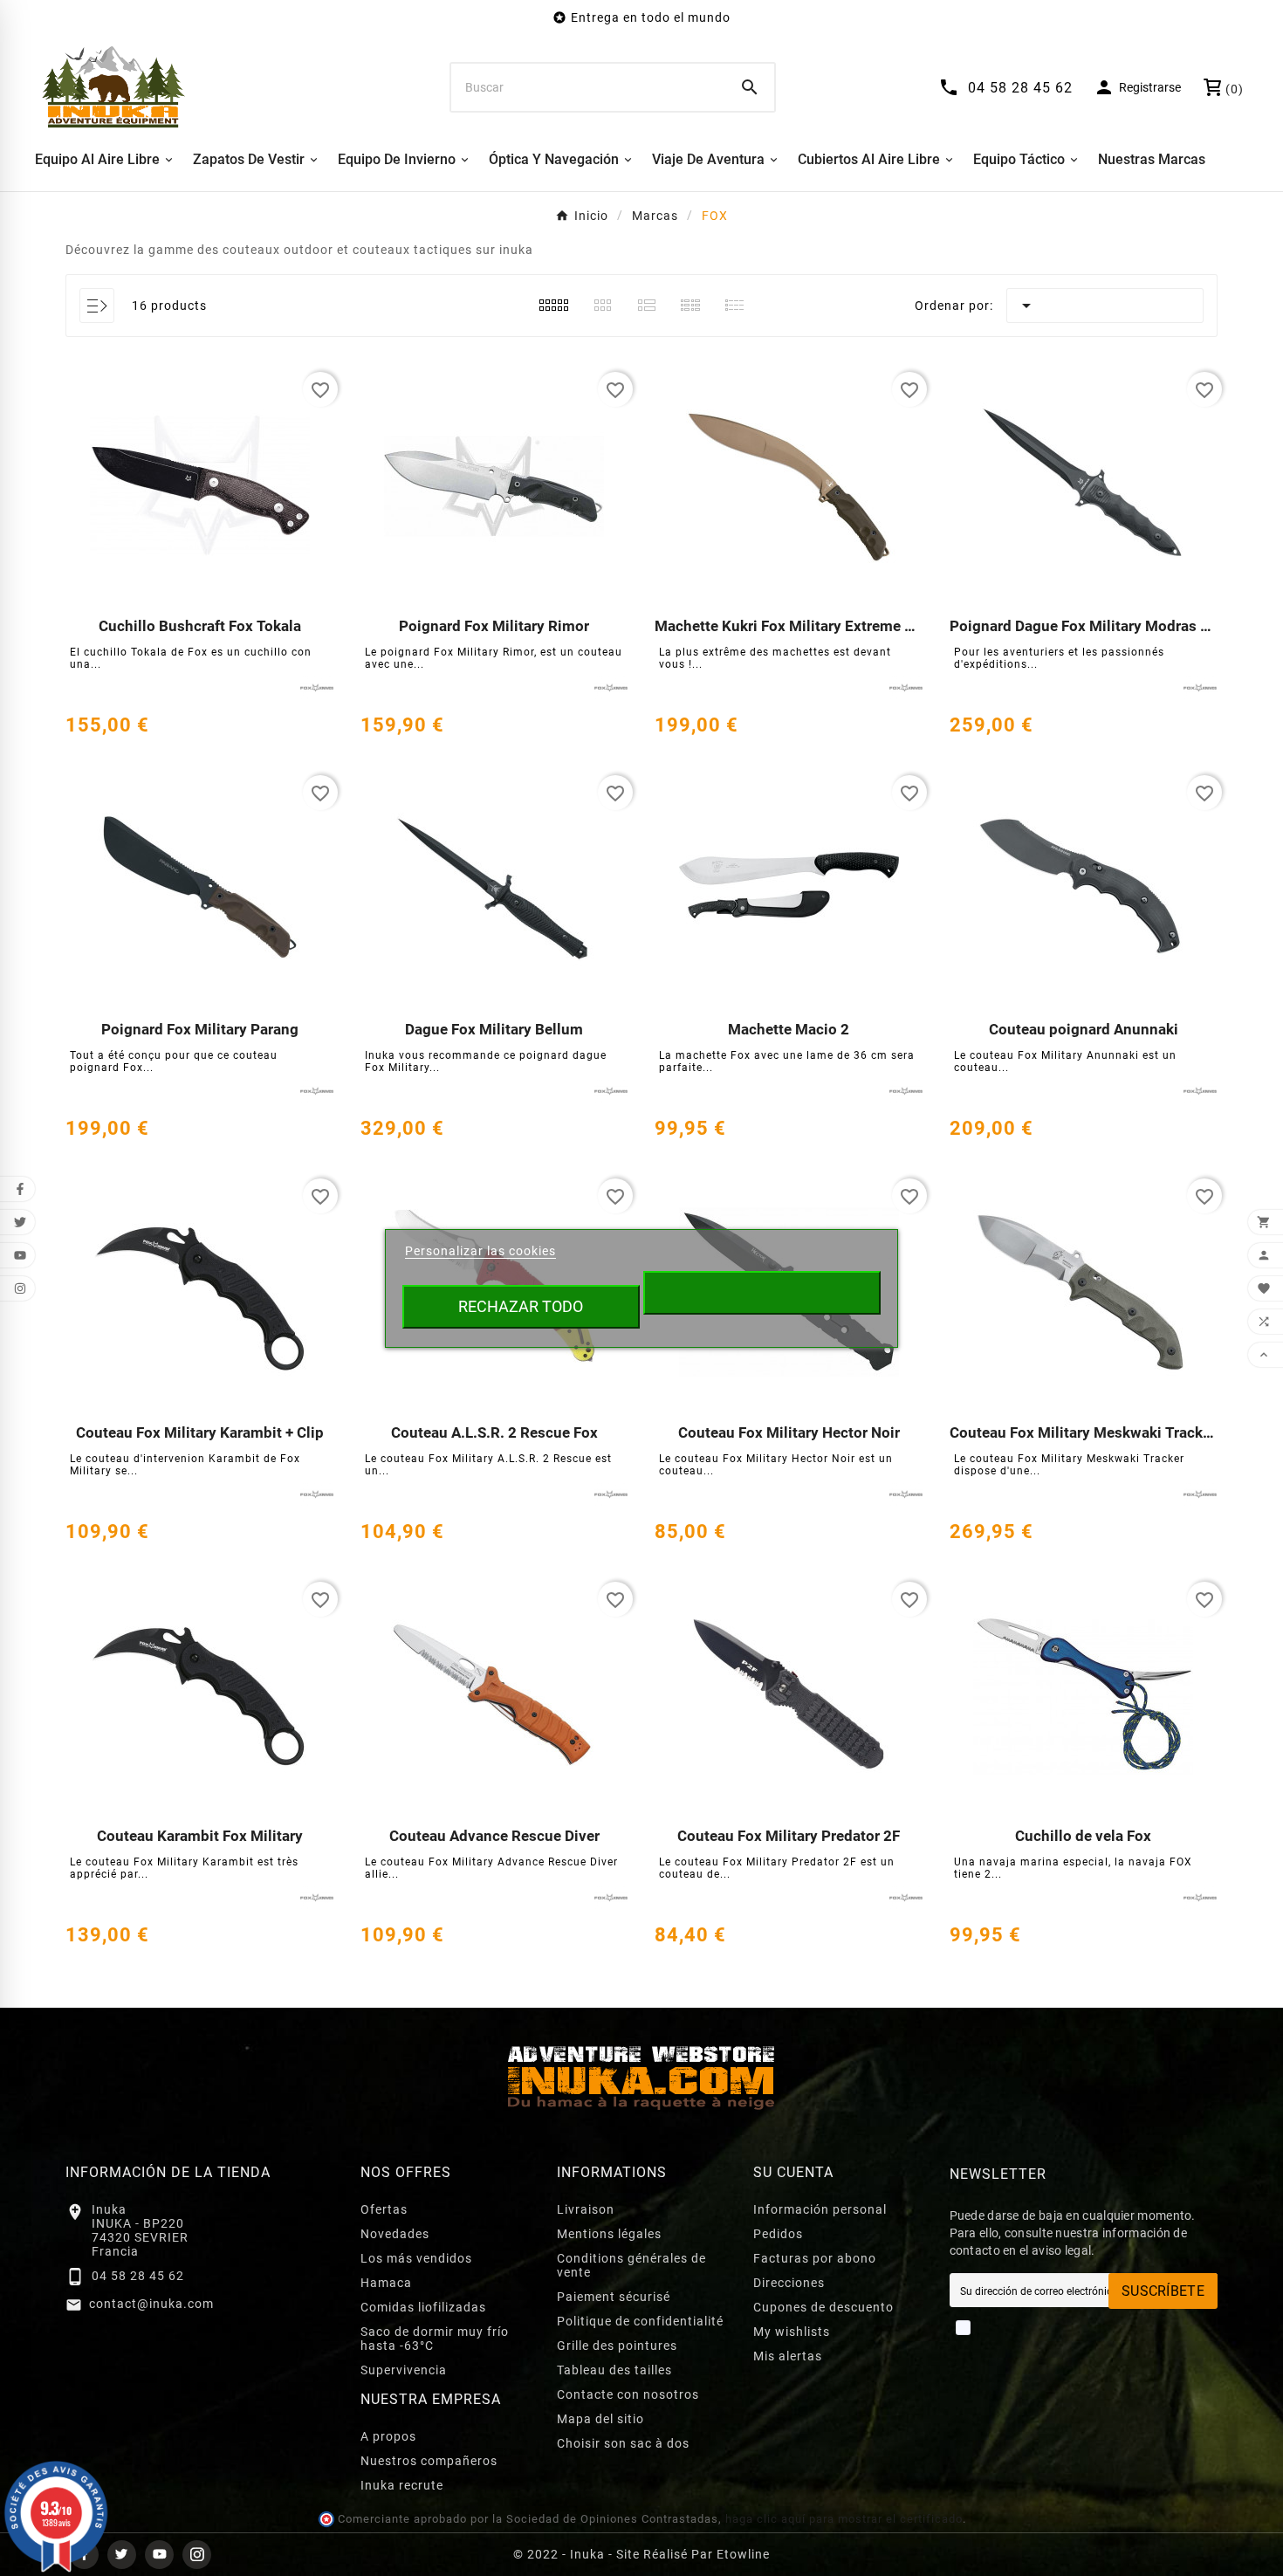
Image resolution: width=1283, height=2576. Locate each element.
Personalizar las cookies (480, 1251)
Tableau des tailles (614, 2370)
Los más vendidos (416, 2258)
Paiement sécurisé (614, 2297)
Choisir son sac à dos (623, 2443)
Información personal (820, 2209)
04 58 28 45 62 (138, 2276)
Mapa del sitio (600, 2419)
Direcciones (789, 2283)
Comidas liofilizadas (423, 2307)
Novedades (395, 2234)
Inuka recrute (402, 2485)
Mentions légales (609, 2234)
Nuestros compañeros (429, 2461)
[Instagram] (197, 2555)
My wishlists (792, 2332)
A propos (388, 2436)
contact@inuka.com (151, 2304)
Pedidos (778, 2234)
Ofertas (384, 2209)
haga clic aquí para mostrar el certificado (844, 2519)
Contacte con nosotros (628, 2394)
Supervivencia (404, 2370)
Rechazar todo (521, 1306)
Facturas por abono (815, 2258)
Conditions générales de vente (631, 2265)
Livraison (586, 2209)
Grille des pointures (617, 2346)
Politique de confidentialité (640, 2321)
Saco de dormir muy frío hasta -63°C (435, 2339)
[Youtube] (159, 2555)
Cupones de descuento (823, 2307)
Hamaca (386, 2283)
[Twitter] (122, 2555)
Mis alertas (788, 2356)
